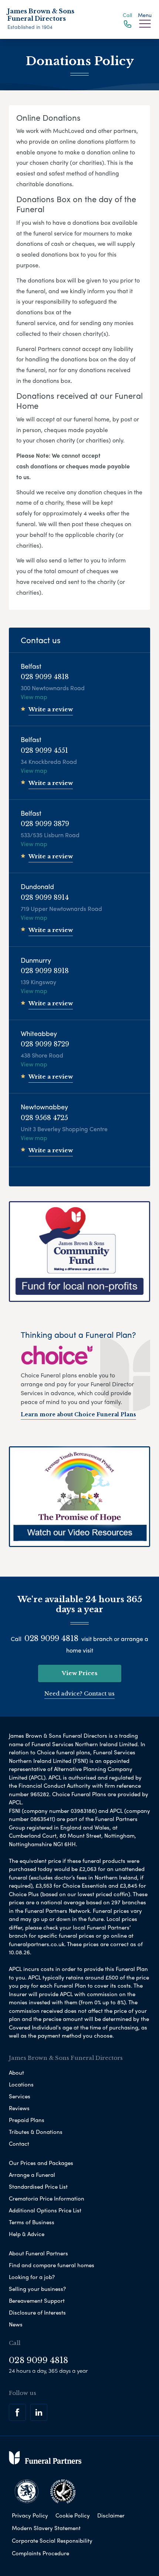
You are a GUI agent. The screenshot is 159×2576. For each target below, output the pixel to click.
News (16, 2324)
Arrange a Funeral (32, 2175)
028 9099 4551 (44, 751)
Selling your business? (37, 2289)
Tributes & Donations (36, 2132)
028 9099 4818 (45, 677)
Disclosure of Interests (37, 2312)
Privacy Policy (30, 2515)
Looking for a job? (32, 2277)
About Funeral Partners (38, 2253)
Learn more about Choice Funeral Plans (78, 1414)
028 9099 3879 (45, 824)
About (16, 2072)
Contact (19, 2144)
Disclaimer (111, 2515)
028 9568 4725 (44, 1118)
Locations (21, 2084)
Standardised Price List (38, 2186)
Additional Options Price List (45, 2210)
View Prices (80, 1673)
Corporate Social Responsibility (52, 2540)
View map (34, 697)
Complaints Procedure (40, 2553)
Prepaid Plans (27, 2120)
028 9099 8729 (45, 1044)
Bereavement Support (37, 2301)
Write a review (51, 709)
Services (20, 2096)
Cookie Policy (73, 2515)
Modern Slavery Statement (46, 2528)
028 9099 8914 (45, 898)
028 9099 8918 (45, 971)
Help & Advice (27, 2234)
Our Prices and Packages (41, 2163)
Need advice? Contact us (79, 1693)
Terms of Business (32, 2222)
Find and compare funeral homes (52, 2265)
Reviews (19, 2108)
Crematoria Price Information (47, 2198)
